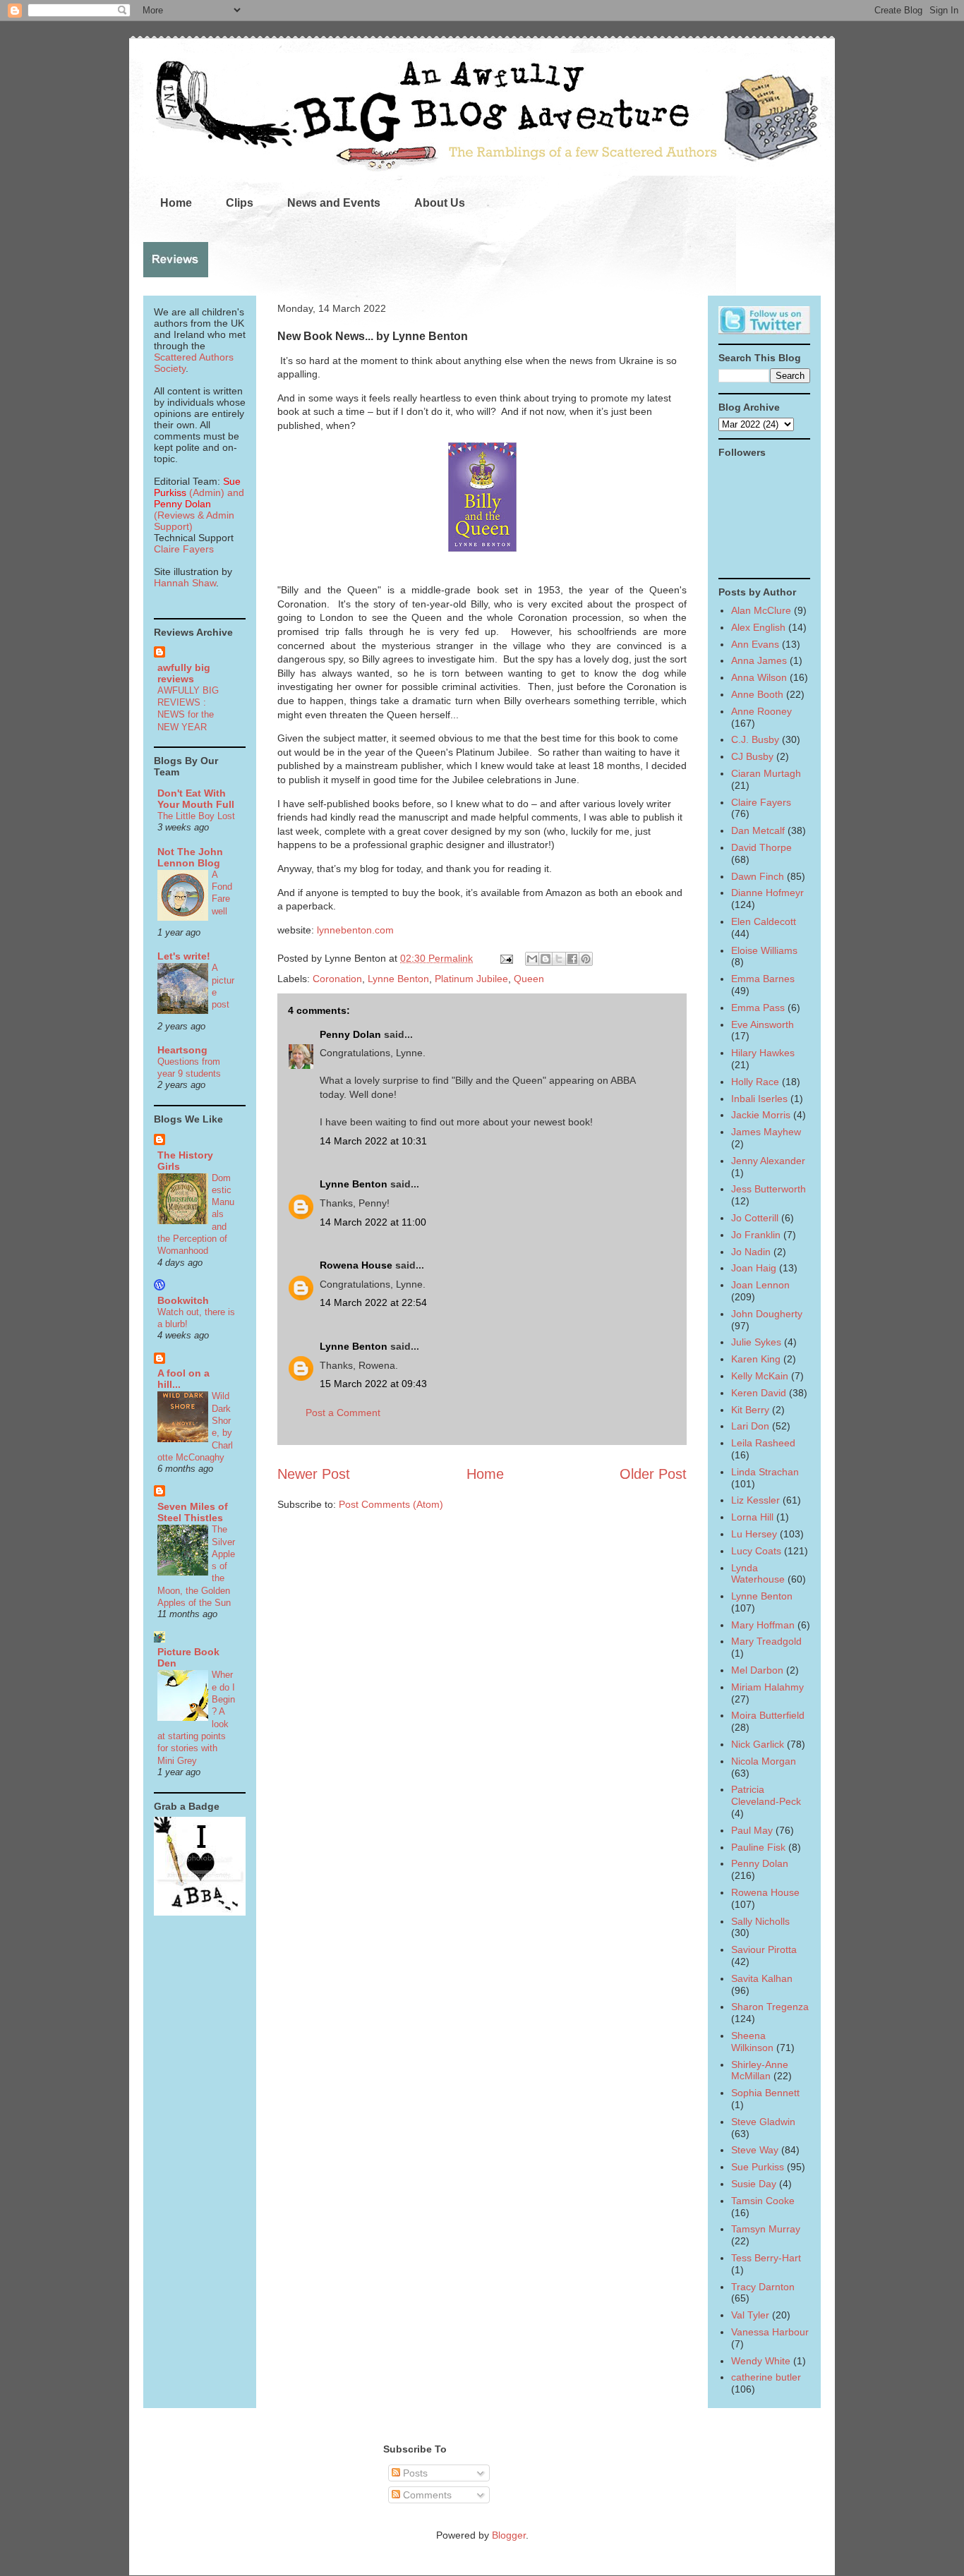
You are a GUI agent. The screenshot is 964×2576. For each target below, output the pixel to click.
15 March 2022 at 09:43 (373, 1384)
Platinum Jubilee (471, 979)
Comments (426, 2495)
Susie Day (754, 2184)
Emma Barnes (763, 979)
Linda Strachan (765, 1472)
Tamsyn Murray (766, 2229)
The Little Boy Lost (196, 816)
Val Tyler (750, 2315)
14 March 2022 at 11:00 (373, 1222)
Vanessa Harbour (770, 2332)
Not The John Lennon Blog (190, 857)
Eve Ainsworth (763, 1024)
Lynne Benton (398, 979)
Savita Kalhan (762, 1978)
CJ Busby (752, 756)
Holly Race (755, 1082)
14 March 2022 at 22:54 (373, 1302)
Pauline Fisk (758, 1847)
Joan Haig (754, 1268)
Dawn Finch (758, 876)
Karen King (756, 1359)
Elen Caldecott (764, 921)
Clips (240, 203)
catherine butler (766, 2377)
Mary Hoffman (763, 1625)
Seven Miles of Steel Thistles (193, 1512)
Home (176, 203)
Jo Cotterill (755, 1218)
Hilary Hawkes (763, 1053)
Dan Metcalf (758, 830)
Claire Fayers (184, 549)
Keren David (759, 1393)
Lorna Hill (752, 1517)
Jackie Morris (761, 1115)
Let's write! (184, 956)
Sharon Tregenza (770, 2007)
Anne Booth (757, 694)
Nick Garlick (758, 1744)
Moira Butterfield (768, 1715)
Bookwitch (183, 1300)
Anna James (759, 660)
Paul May (752, 1830)
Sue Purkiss (758, 2167)
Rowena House (356, 1265)
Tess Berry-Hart (766, 2258)
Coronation (337, 979)
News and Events (334, 203)
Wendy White (761, 2361)
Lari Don (750, 1426)
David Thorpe (761, 847)
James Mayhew (766, 1132)
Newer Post (314, 1474)
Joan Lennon (760, 1285)
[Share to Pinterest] (586, 959)
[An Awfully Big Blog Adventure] (200, 1912)
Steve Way (755, 2150)
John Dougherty (767, 1314)
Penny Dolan (350, 1034)
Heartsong (182, 1050)
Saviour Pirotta (764, 1949)
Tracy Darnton (763, 2287)
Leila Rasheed (763, 1443)
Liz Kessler (755, 1500)
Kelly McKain (760, 1376)
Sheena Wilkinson (752, 2042)
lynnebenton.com (355, 930)
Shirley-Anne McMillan (760, 2070)
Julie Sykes (756, 1342)
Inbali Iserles (759, 1099)
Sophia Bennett (765, 2093)
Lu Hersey (754, 1534)
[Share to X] (559, 959)
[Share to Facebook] (572, 959)
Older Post (653, 1474)
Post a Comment (343, 1413)
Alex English (758, 627)
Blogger (509, 2535)
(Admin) (197, 487)
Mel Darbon (757, 1670)
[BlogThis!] (546, 959)
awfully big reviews (184, 673)
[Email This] (532, 959)
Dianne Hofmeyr (767, 893)
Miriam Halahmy (767, 1687)
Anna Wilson (759, 677)
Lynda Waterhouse (758, 1574)
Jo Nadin (751, 1252)
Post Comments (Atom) (391, 1504)
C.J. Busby (755, 739)
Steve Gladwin (763, 2122)
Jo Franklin (756, 1235)
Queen (529, 979)
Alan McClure (761, 610)
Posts (414, 2473)
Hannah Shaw (185, 583)
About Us (440, 203)
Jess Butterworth (769, 1189)
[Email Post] (506, 958)
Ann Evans (755, 644)
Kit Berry (750, 1410)
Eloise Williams (764, 950)
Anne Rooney (761, 711)
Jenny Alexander (768, 1161)
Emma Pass (758, 1008)
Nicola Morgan (764, 1761)
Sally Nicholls (760, 1921)
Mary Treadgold (766, 1641)
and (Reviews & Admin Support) (199, 509)
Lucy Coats (756, 1551)
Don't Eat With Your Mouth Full (196, 799)
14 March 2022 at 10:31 (373, 1141)
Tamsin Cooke (763, 2201)
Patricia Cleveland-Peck (766, 1795)
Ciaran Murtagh (766, 773)
